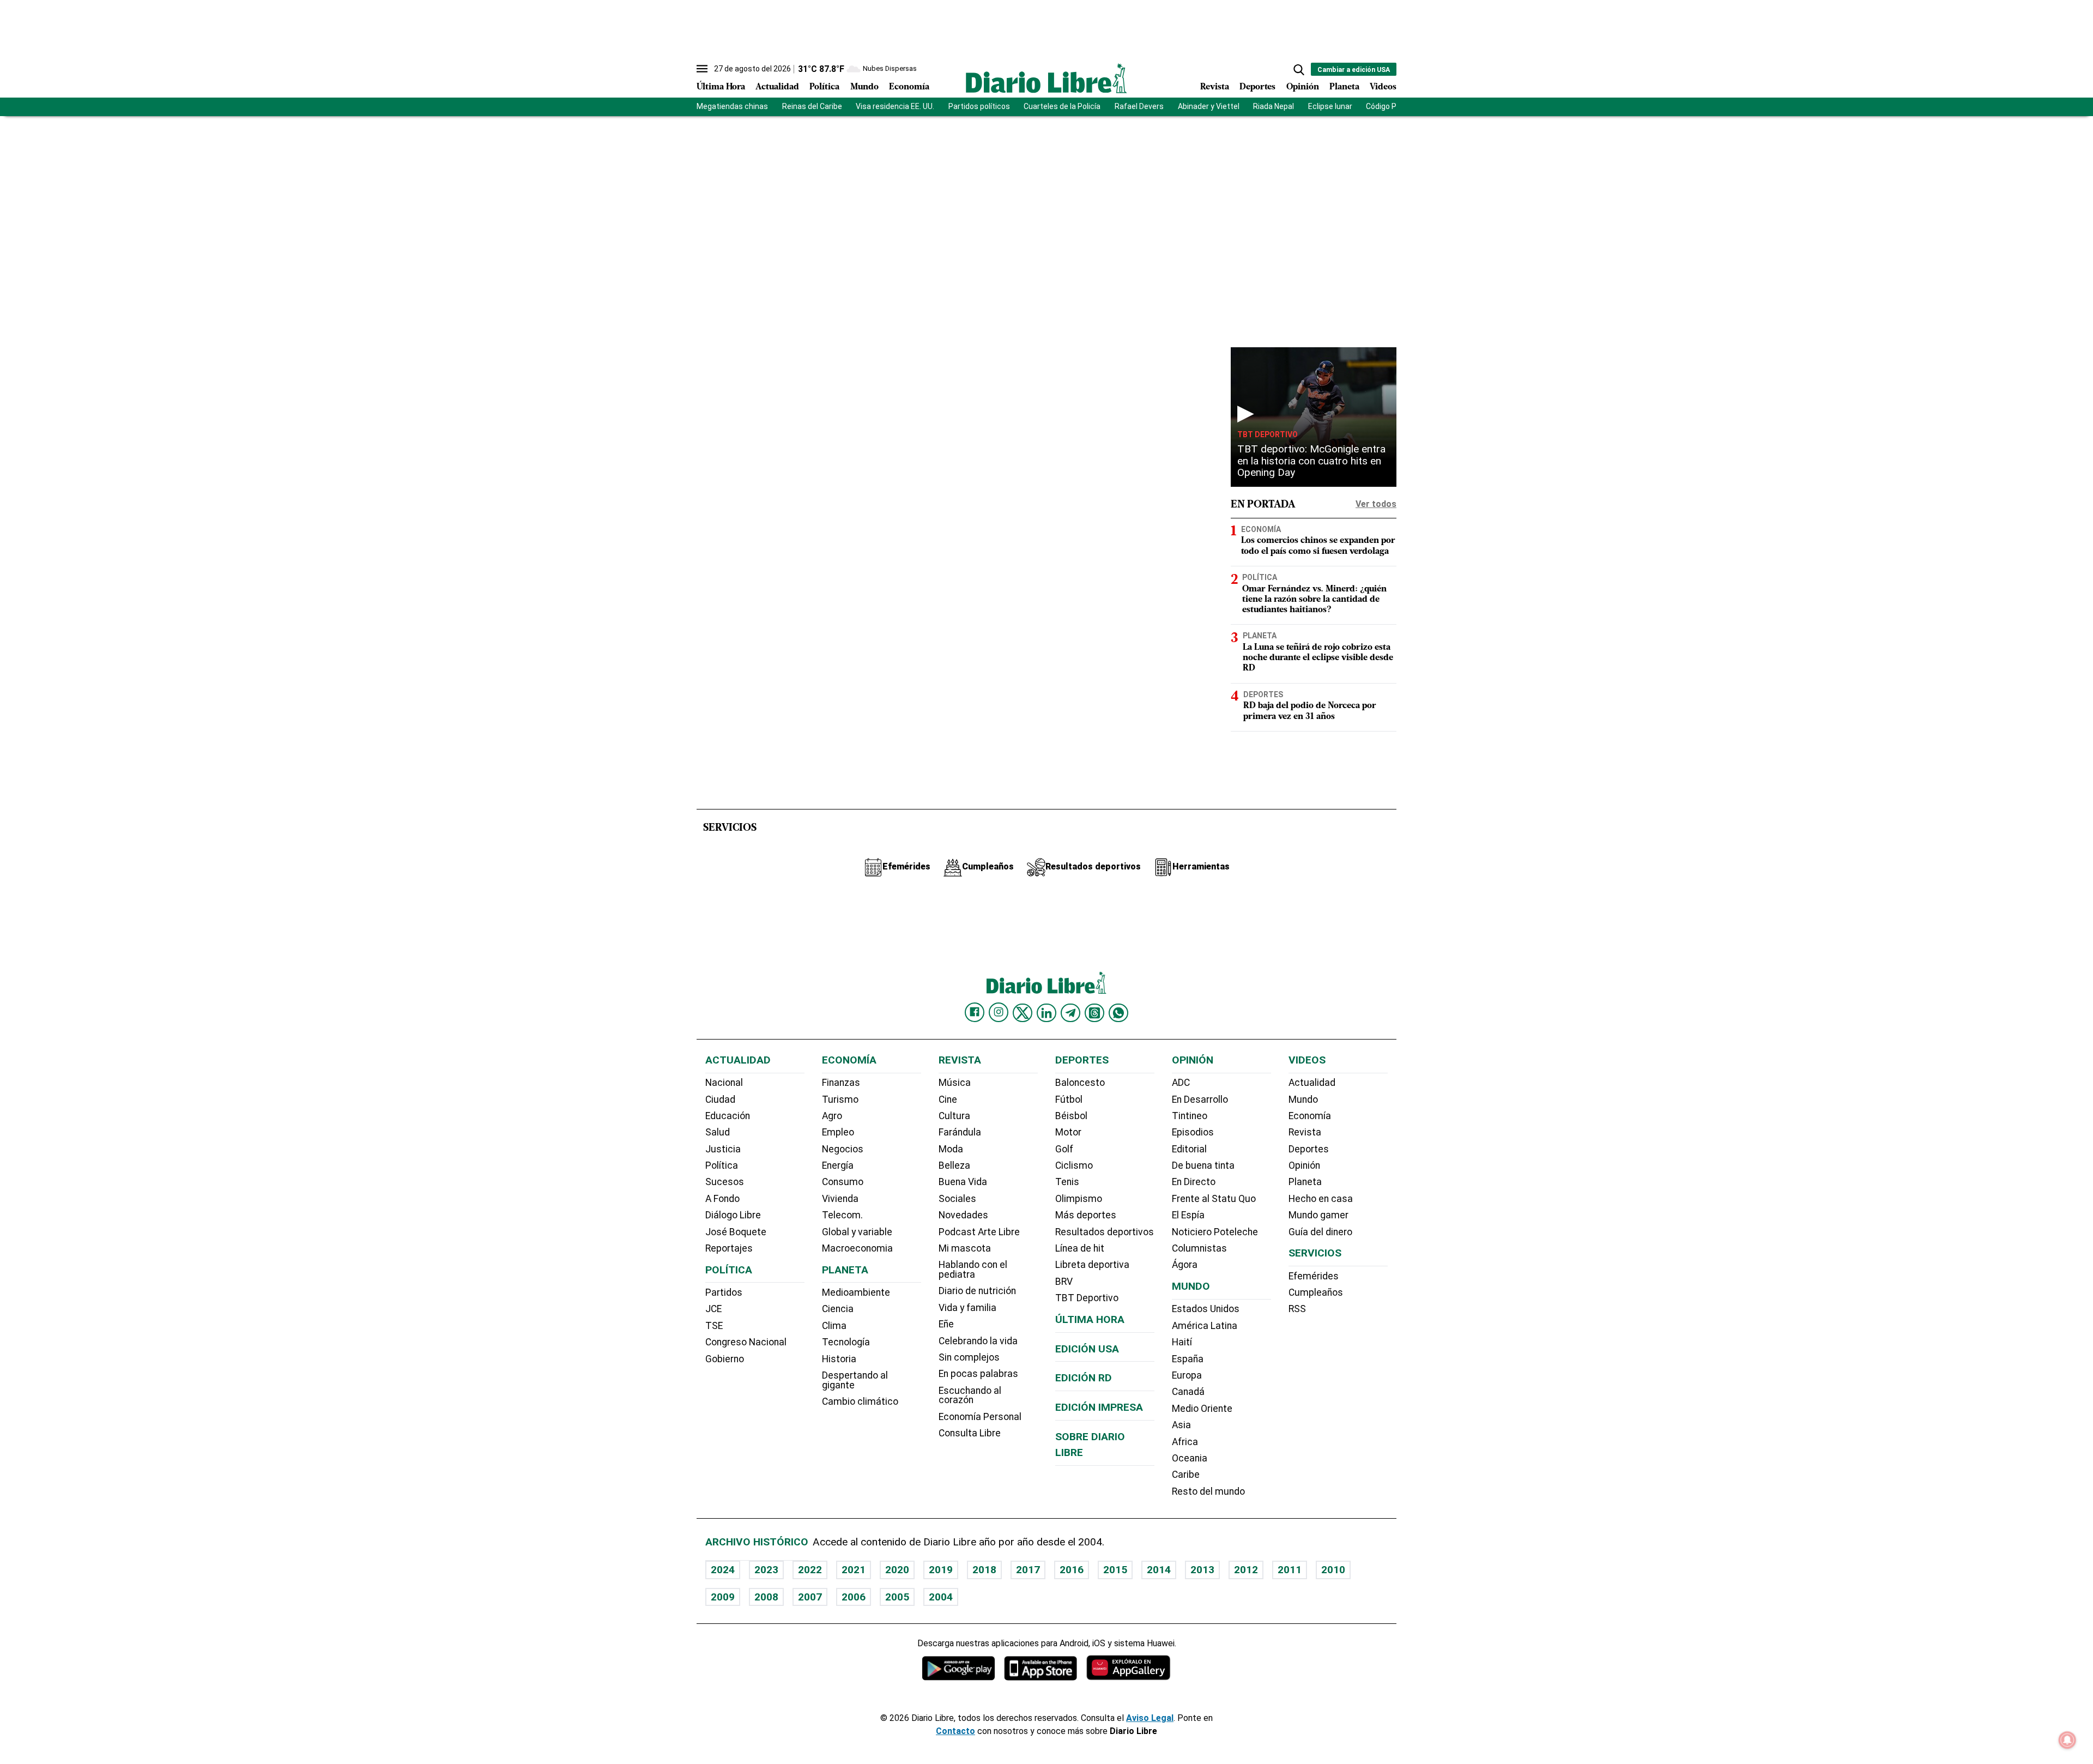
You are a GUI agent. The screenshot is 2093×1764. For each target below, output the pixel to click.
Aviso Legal (1150, 1718)
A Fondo (722, 1199)
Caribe (1186, 1475)
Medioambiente (856, 1292)
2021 (854, 1570)
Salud (718, 1132)
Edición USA (1087, 1349)
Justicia (723, 1149)
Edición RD (1084, 1378)
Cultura (954, 1116)
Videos (1383, 87)
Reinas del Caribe (812, 106)
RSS (1297, 1309)
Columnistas (1199, 1248)
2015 (1115, 1570)
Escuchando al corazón (970, 1396)
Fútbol (1069, 1100)
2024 (723, 1570)
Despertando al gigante (855, 1380)
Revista (1215, 87)
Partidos (724, 1292)
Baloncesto (1080, 1083)
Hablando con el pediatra (973, 1270)
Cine (948, 1100)
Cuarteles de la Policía (1062, 106)
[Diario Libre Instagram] (999, 1012)
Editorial (1189, 1149)
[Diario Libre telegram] (1070, 1013)
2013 (1202, 1570)
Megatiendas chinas (732, 106)
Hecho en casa (1321, 1199)
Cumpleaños (1316, 1292)
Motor (1068, 1132)
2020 (897, 1570)
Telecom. (842, 1215)
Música (955, 1083)
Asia (1181, 1425)
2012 (1246, 1570)
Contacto (955, 1731)
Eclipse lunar (1330, 106)
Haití (1182, 1342)
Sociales (957, 1199)
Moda (951, 1149)
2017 (1028, 1570)
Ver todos (1376, 504)
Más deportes (1086, 1215)
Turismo (840, 1100)
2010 (1333, 1570)
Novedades (963, 1215)
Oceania (1190, 1458)
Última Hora (721, 87)
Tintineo (1190, 1116)
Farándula (960, 1132)
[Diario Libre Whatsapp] (1118, 1013)
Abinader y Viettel (1209, 106)
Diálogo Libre (733, 1215)
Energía (838, 1165)
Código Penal (1389, 106)
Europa (1187, 1375)
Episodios (1193, 1132)
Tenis (1067, 1182)
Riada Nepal (1274, 106)
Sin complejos (969, 1357)
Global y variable (857, 1232)
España (1188, 1359)
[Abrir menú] (702, 69)
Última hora (1090, 1319)
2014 (1159, 1570)
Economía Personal (980, 1417)
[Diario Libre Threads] (1094, 1013)
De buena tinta (1203, 1165)
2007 (810, 1597)
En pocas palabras (978, 1374)
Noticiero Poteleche (1215, 1232)
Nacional (724, 1083)
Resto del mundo (1208, 1491)
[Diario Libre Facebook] (975, 1012)
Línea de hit (1080, 1248)
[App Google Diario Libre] (959, 1668)
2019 (941, 1570)
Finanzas (841, 1083)
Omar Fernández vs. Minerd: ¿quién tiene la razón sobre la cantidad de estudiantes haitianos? (1314, 600)
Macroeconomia (857, 1248)
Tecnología (846, 1342)
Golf (1064, 1149)
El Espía (1188, 1215)
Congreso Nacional (746, 1342)
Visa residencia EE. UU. (895, 106)
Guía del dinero (1320, 1232)
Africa (1185, 1442)
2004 (941, 1597)
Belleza (954, 1165)
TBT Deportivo (1268, 434)
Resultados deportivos (1105, 1232)
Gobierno (725, 1359)
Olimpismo (1079, 1199)
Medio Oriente (1202, 1409)
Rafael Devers (1139, 106)
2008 (766, 1597)
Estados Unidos (1206, 1309)
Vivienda (840, 1199)
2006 (854, 1597)
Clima (834, 1326)
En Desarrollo (1200, 1100)
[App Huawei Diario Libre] (1128, 1668)
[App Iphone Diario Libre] (1041, 1668)
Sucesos (725, 1182)
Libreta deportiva (1092, 1265)
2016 (1072, 1570)
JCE (713, 1309)
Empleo (838, 1132)
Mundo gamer (1318, 1215)
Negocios (843, 1149)
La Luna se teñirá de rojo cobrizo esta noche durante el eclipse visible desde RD (1318, 658)
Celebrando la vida (978, 1341)
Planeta (1344, 87)
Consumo (843, 1182)
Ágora (1185, 1265)
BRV (1064, 1282)
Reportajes (729, 1248)
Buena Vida (963, 1182)
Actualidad (777, 87)
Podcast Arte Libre (979, 1232)
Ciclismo (1074, 1165)
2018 (984, 1570)
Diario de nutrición (977, 1291)
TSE (714, 1326)
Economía (909, 87)
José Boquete (736, 1232)
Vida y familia (967, 1308)
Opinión (1303, 87)
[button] (1299, 70)
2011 (1290, 1570)
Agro (832, 1116)
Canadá (1188, 1392)
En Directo (1194, 1182)
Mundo (864, 87)
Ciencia (838, 1309)
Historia (839, 1359)
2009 (723, 1597)
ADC (1181, 1083)
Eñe (946, 1324)
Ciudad (720, 1100)
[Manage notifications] (2067, 1740)
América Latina (1205, 1326)
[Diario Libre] (1046, 78)
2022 (810, 1570)
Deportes (1257, 87)
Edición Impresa (1099, 1407)
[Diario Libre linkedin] (1046, 1013)
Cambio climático (860, 1401)
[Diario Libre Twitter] (1023, 1013)
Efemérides (1314, 1276)
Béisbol (1071, 1116)
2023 (766, 1570)
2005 (897, 1597)
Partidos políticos (979, 106)
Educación (728, 1116)
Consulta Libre (970, 1433)
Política (824, 87)
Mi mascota (965, 1248)
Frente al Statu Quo (1214, 1199)
